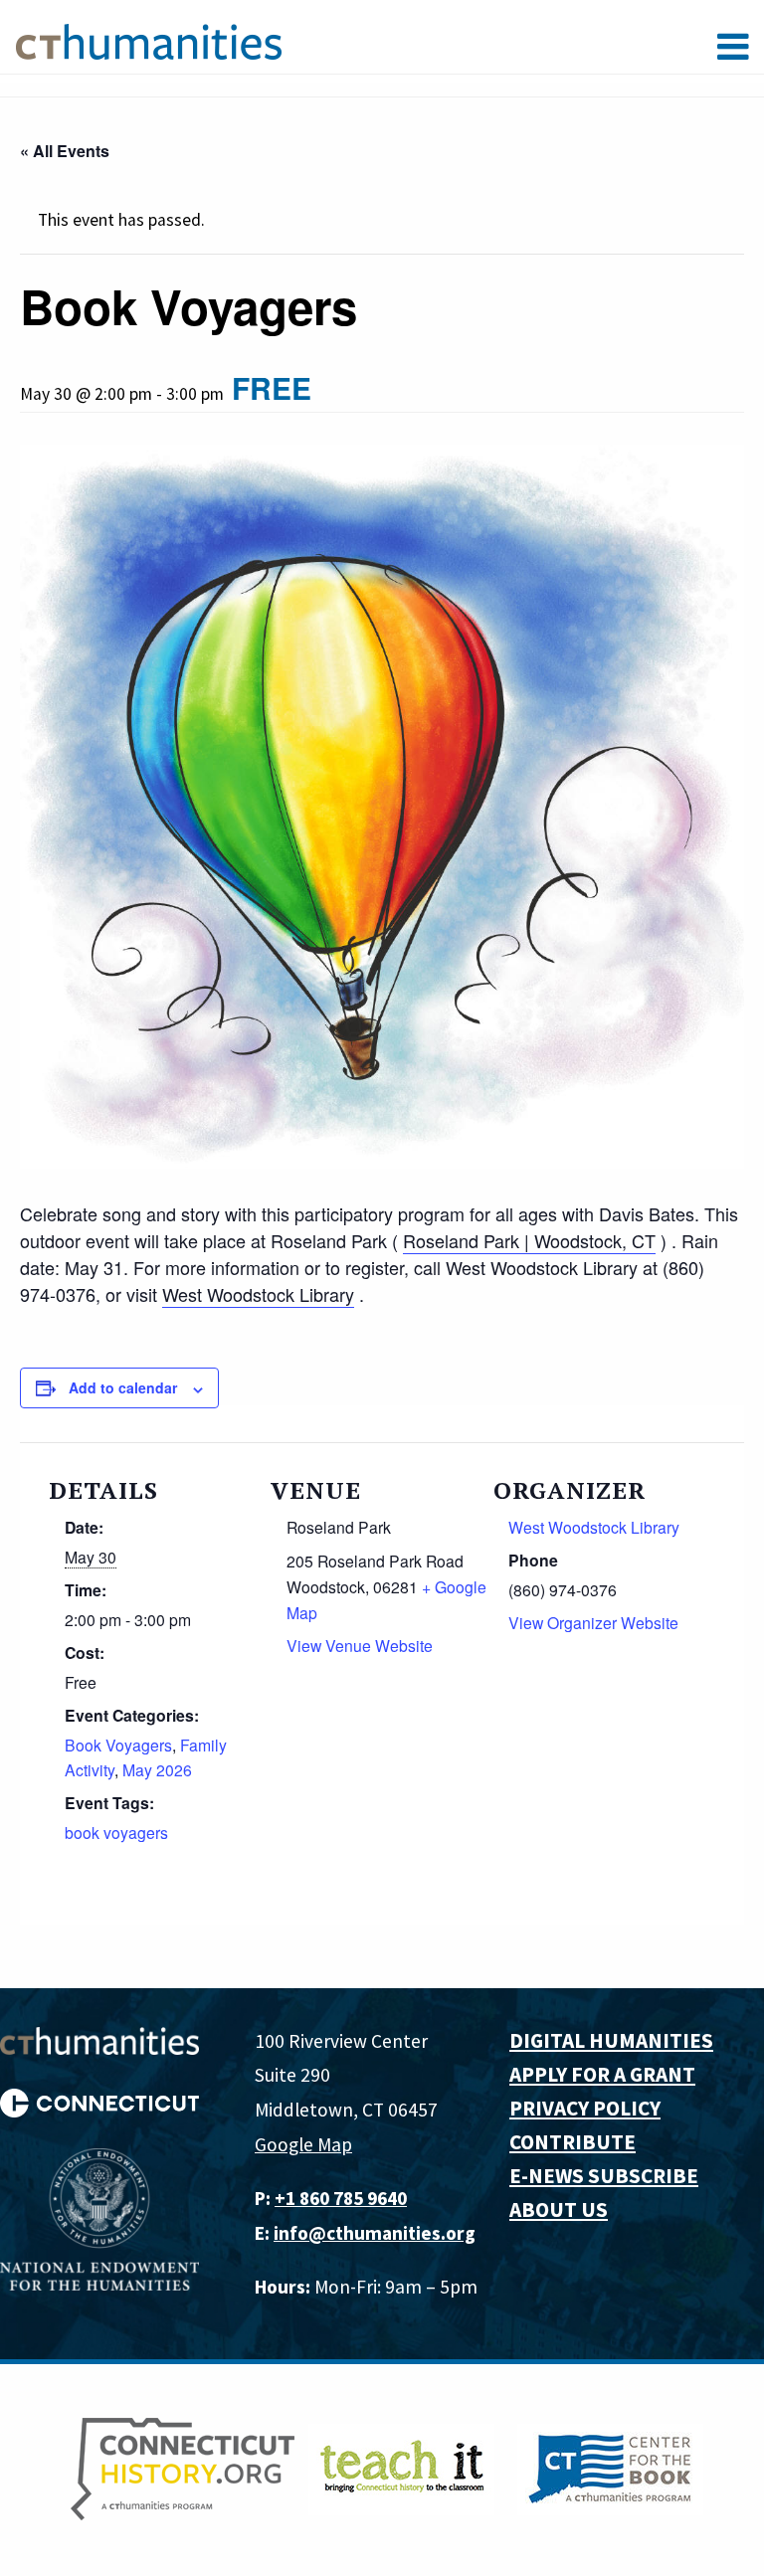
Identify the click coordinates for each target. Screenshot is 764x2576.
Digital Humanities (611, 2040)
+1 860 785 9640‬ (341, 2198)
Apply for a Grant (602, 2074)
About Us (559, 2209)
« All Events (65, 151)
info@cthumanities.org (375, 2233)
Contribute (573, 2142)
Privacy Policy (585, 2108)
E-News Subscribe (604, 2176)
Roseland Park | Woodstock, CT (529, 1240)
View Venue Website (360, 1645)
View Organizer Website (593, 1622)
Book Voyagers (118, 1745)
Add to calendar (123, 1387)
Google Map (303, 2144)
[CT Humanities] (149, 41)
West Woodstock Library (258, 1294)
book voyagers (116, 1832)
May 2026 (157, 1769)
